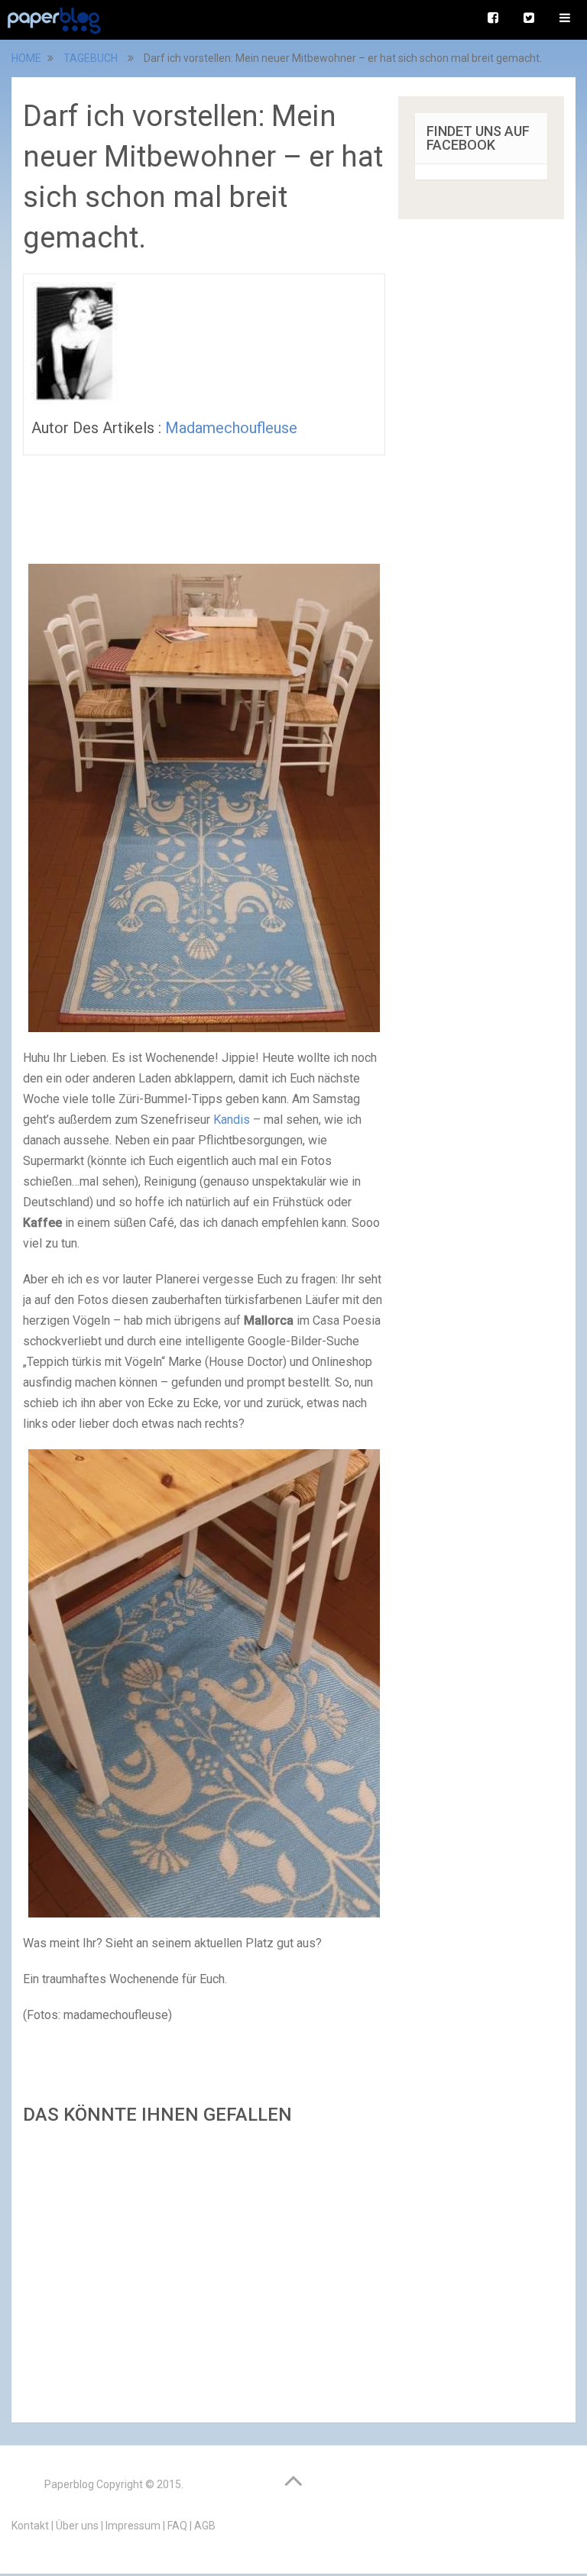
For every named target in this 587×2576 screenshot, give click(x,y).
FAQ (177, 2526)
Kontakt (30, 2526)
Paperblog (69, 2484)
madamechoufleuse (231, 428)
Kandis (232, 1120)
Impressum (133, 2526)
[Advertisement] (204, 2269)
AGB (205, 2526)
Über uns (77, 2526)
